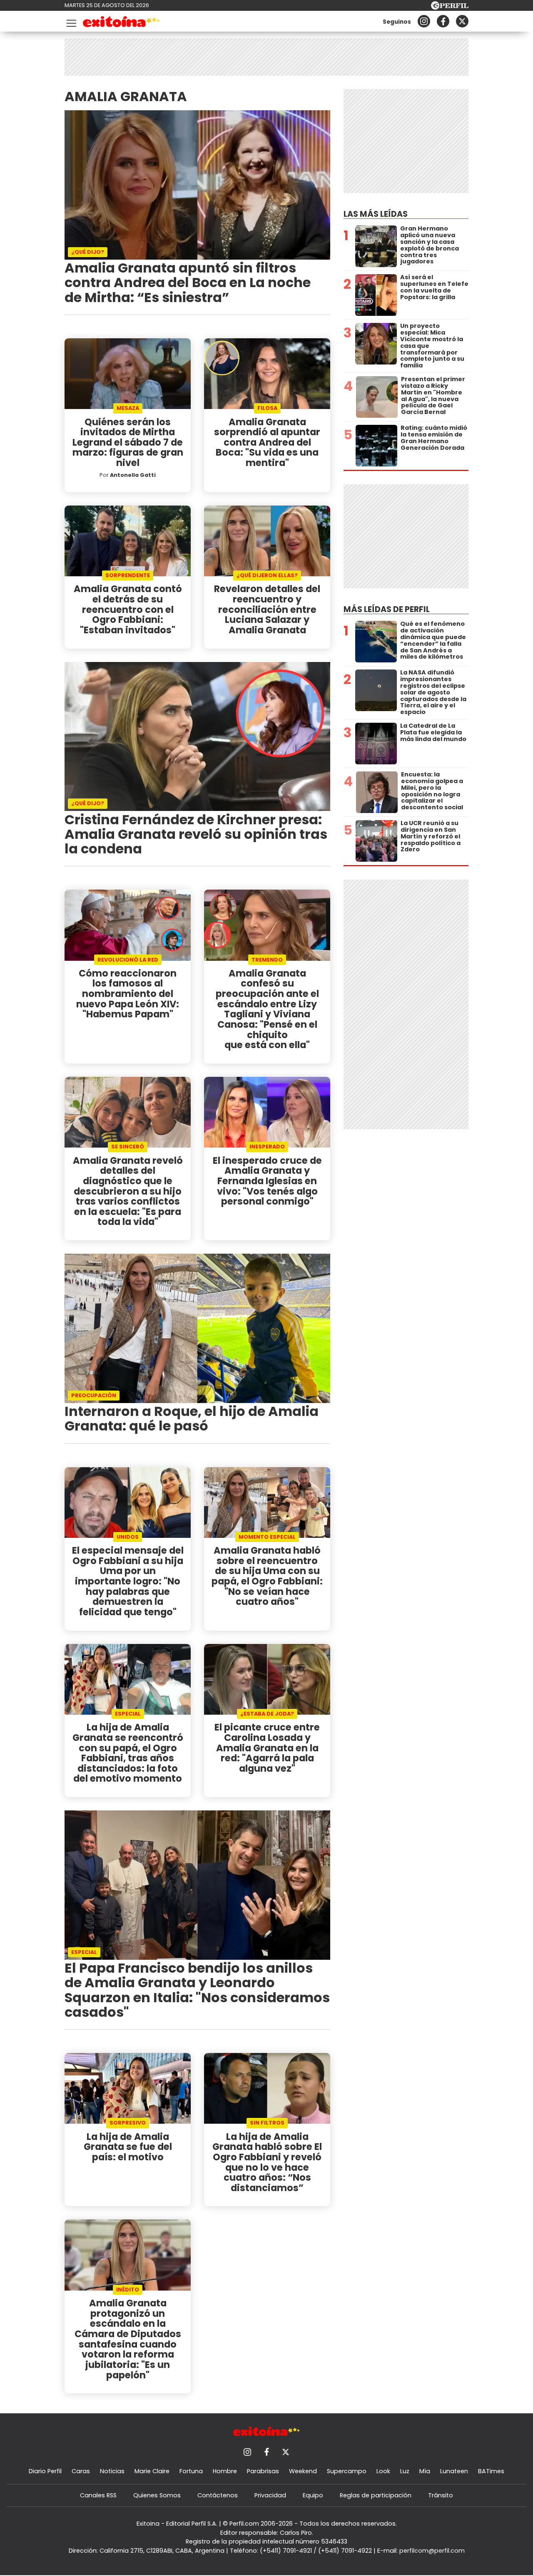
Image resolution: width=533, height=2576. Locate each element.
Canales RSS (98, 2495)
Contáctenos (218, 2495)
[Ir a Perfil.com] (450, 7)
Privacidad (270, 2495)
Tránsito (441, 2495)
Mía (425, 2471)
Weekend (303, 2471)
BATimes (491, 2471)
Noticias (112, 2471)
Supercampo (347, 2471)
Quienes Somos (157, 2495)
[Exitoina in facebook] (443, 21)
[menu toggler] (70, 21)
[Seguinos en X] (462, 21)
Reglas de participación (376, 2495)
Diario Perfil (45, 2471)
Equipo (313, 2495)
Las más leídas (376, 214)
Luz (405, 2471)
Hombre (225, 2471)
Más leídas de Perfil (387, 609)
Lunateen (454, 2471)
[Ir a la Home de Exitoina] (121, 23)
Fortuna (191, 2471)
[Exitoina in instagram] (424, 21)
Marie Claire (152, 2471)
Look (383, 2471)
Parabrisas (263, 2471)
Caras (81, 2471)
